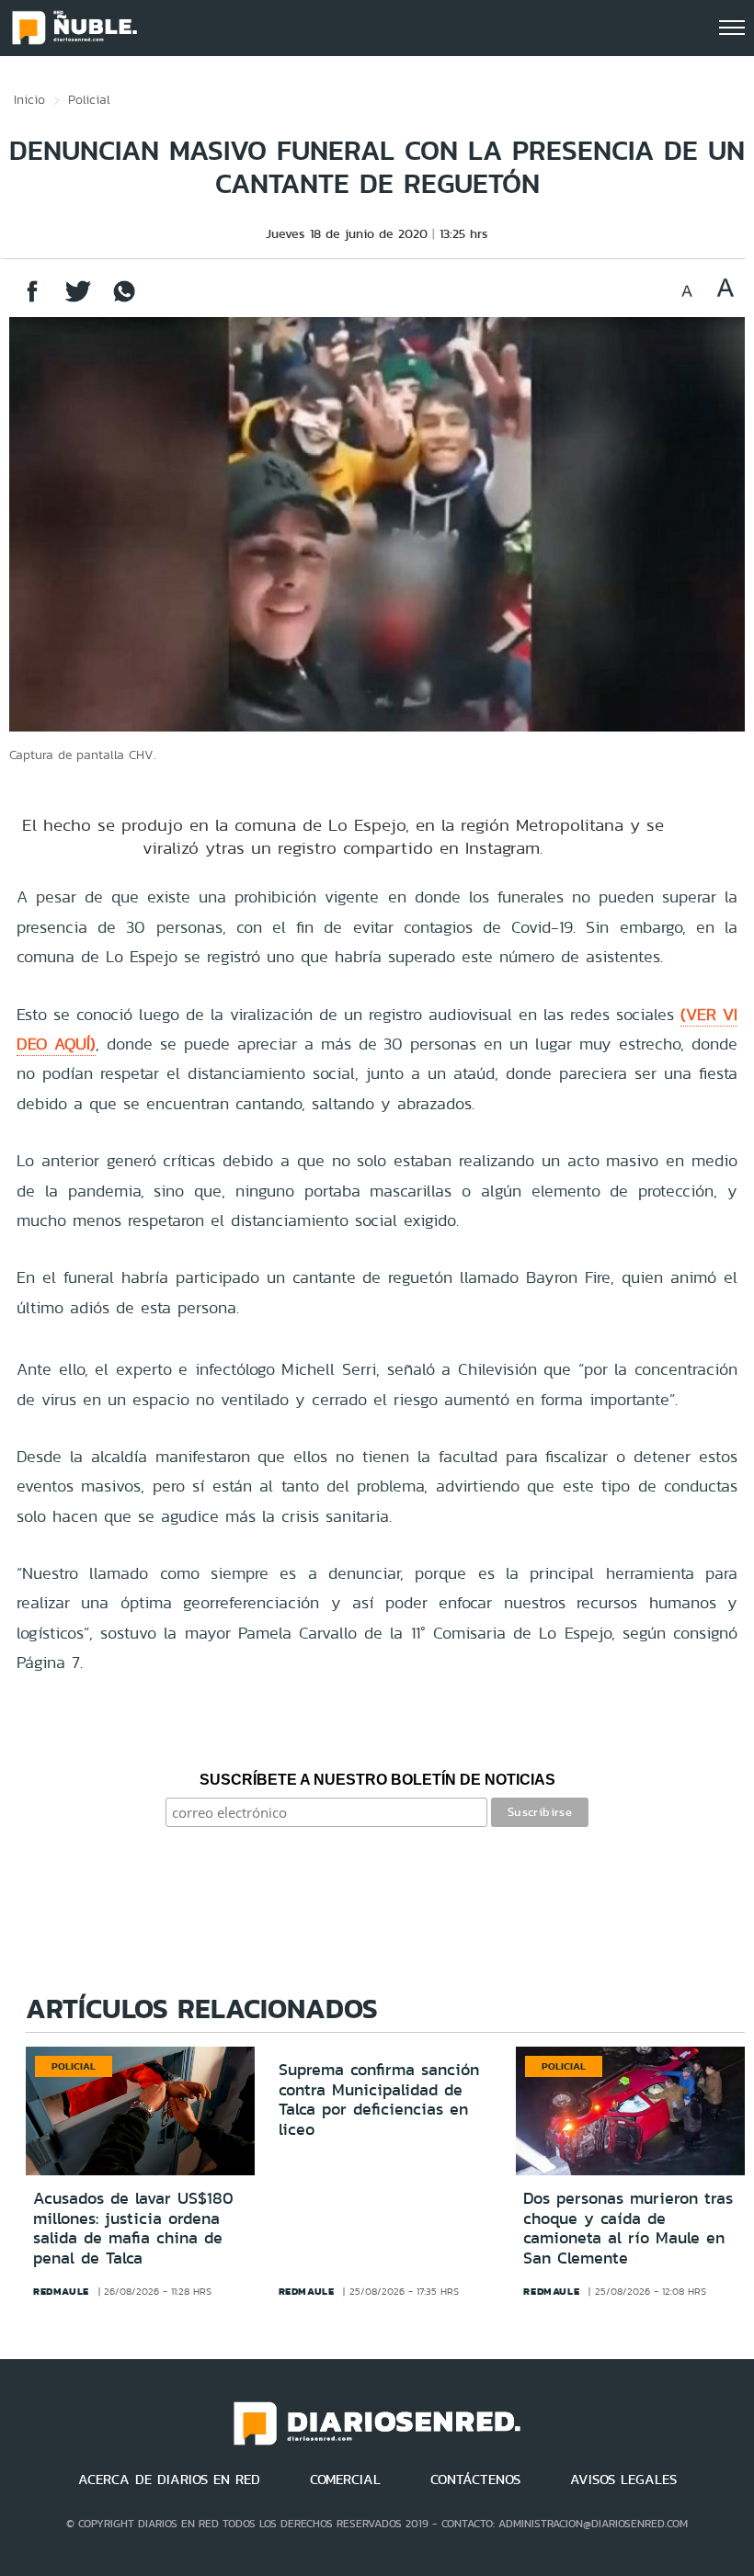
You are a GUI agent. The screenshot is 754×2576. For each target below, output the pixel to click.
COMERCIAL (345, 2480)
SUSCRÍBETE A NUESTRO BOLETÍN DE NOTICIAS (377, 1780)
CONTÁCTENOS (475, 2480)
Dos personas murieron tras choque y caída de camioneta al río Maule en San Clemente (628, 2228)
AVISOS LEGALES (623, 2480)
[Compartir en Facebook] (32, 300)
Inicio (29, 99)
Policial (89, 99)
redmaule (61, 2291)
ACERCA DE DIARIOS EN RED (169, 2480)
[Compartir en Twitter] (78, 300)
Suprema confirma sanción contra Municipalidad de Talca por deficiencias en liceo (379, 2099)
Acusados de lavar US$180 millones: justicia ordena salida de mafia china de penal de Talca (133, 2228)
